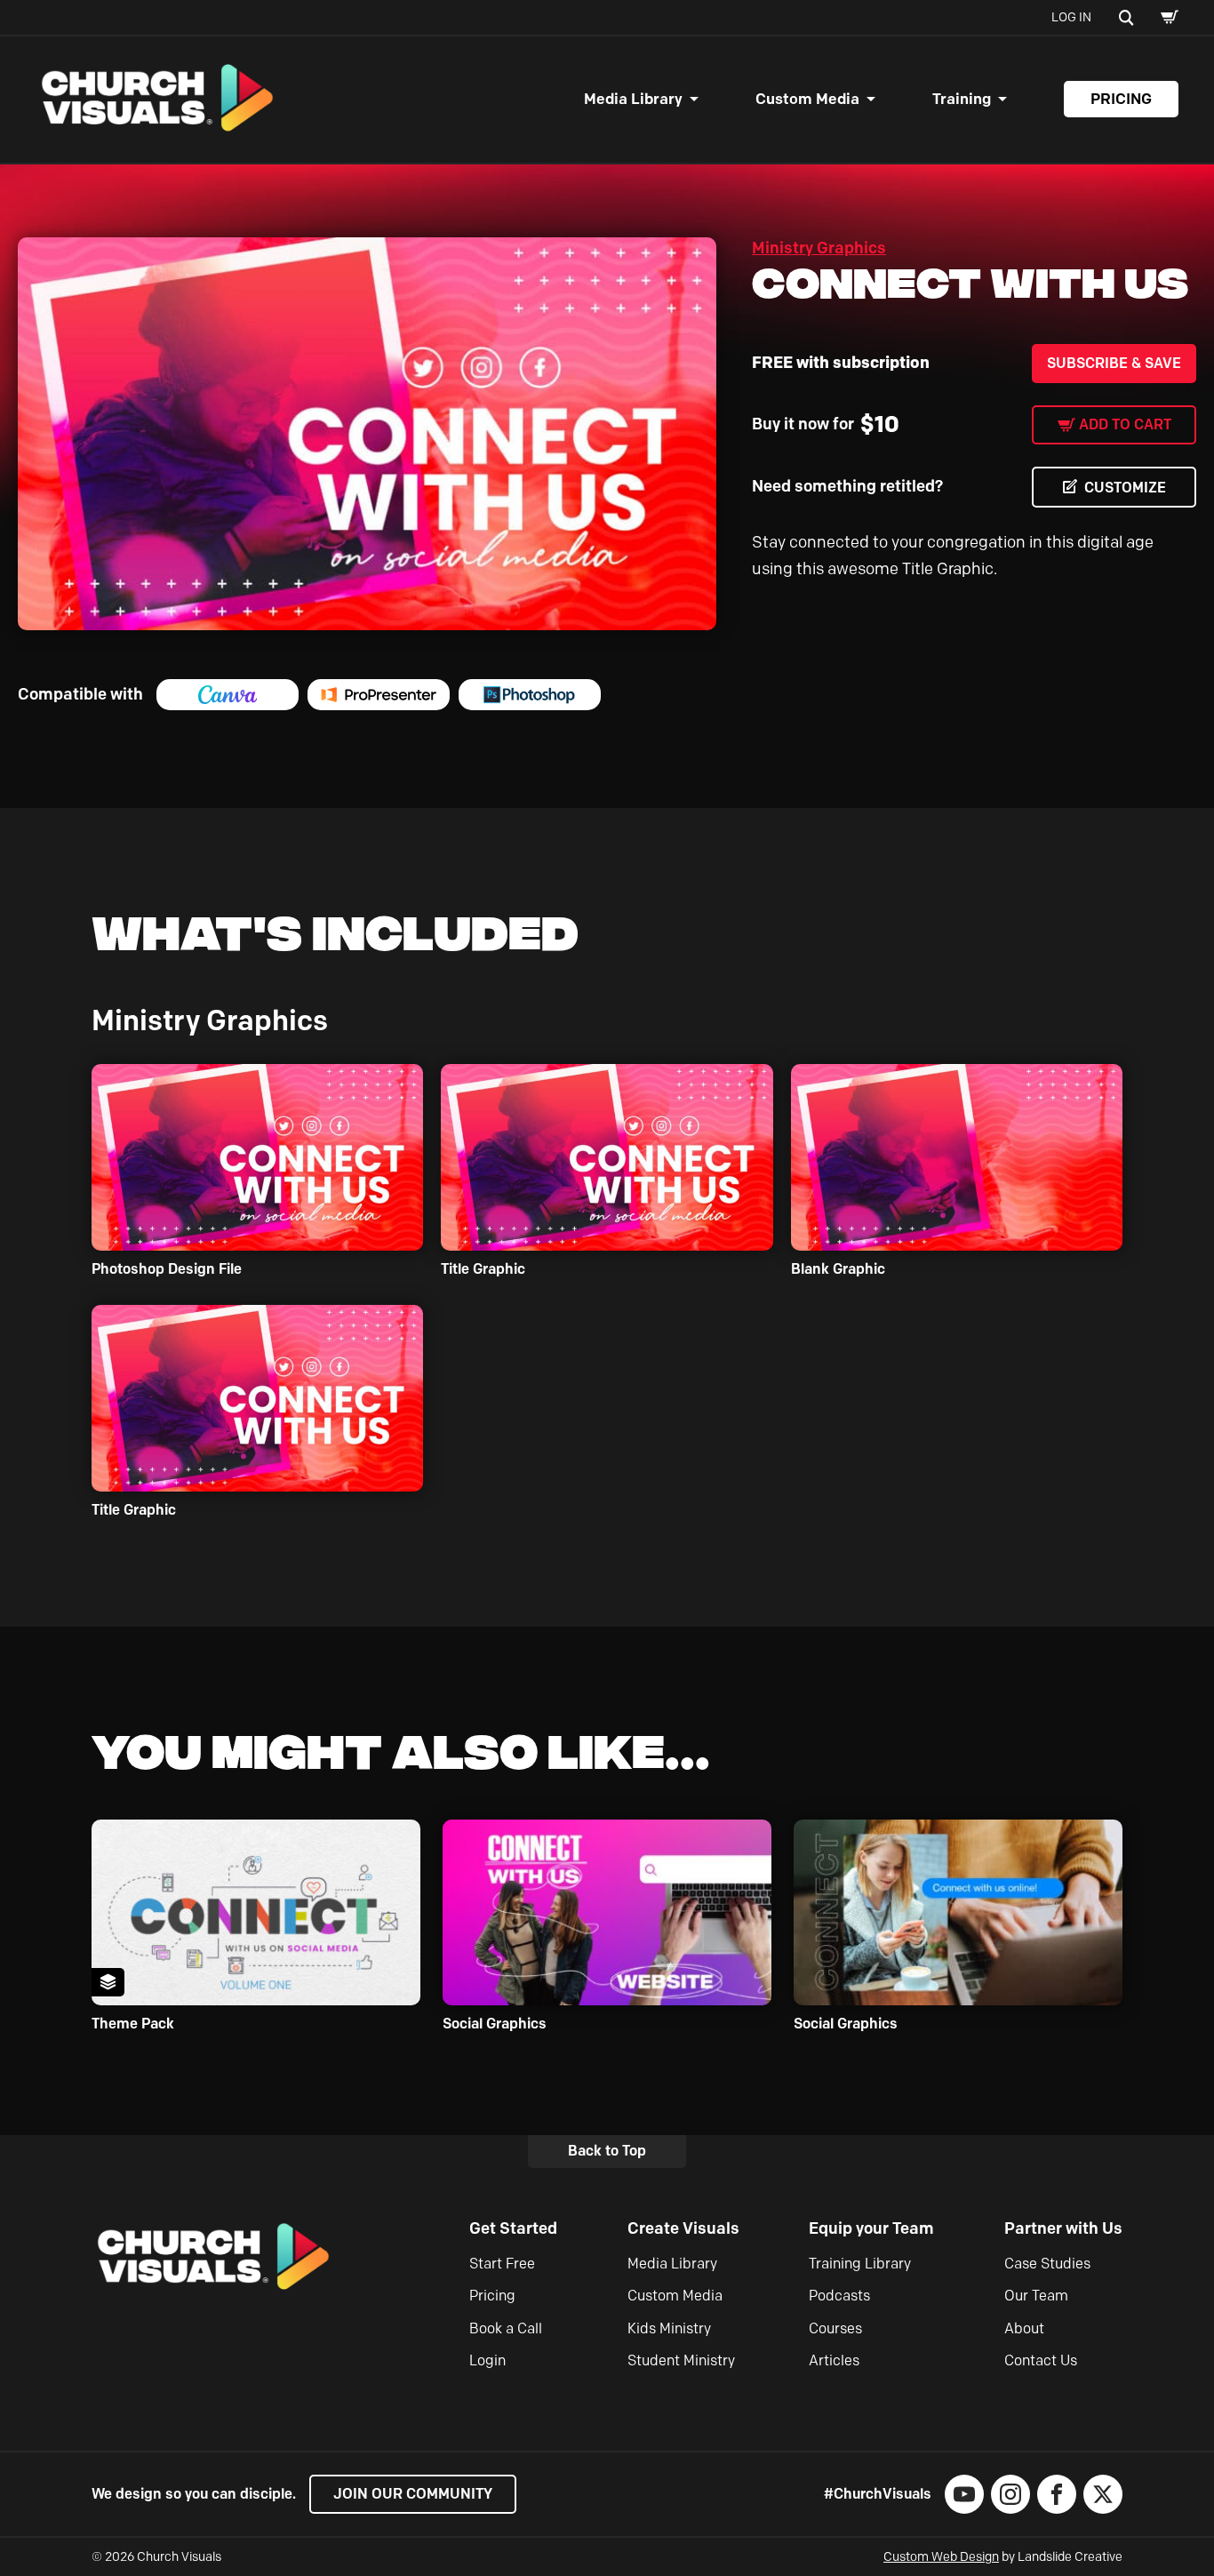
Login (487, 2360)
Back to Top (607, 2151)
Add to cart (1125, 424)
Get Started (513, 2228)
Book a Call (506, 2328)
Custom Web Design (941, 2557)
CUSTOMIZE (1125, 488)
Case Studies (1047, 2264)
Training (962, 99)
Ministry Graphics (819, 248)
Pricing (1121, 99)
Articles (834, 2360)
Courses (835, 2328)
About (1024, 2328)
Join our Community (413, 2494)
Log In (1071, 17)
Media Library (633, 99)
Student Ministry (681, 2360)
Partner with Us (1063, 2228)
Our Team (1036, 2296)
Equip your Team (871, 2228)
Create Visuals (683, 2228)
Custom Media (807, 99)
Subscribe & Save (1114, 363)
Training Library (860, 2264)
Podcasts (839, 2296)
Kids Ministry (669, 2328)
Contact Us (1041, 2360)
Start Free (502, 2264)
